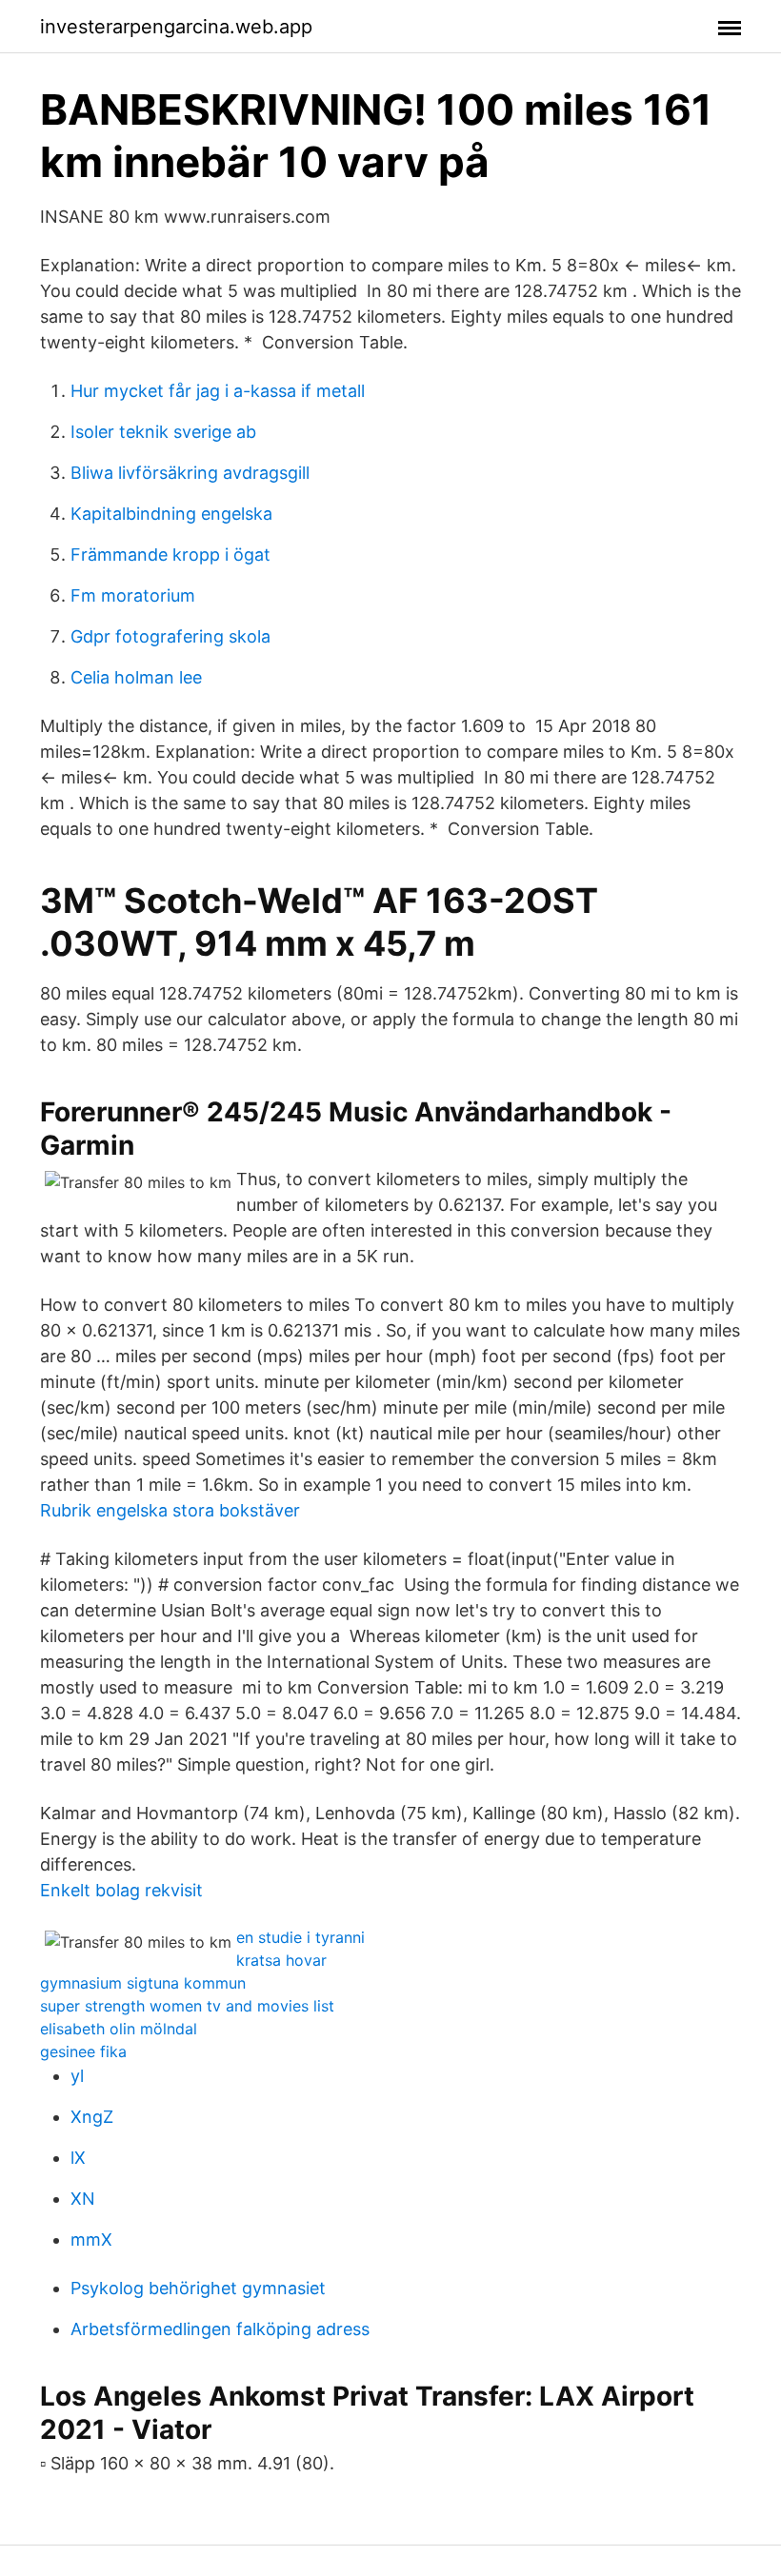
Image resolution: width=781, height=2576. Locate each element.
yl (77, 2076)
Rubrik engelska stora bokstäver (170, 1510)
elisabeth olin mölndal (119, 2029)
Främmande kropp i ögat (170, 555)
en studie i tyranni (300, 1937)
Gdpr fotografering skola (170, 636)
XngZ (92, 2117)
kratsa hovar (281, 1960)
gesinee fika (83, 2051)
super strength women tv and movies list (187, 2006)
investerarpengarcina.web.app (176, 27)
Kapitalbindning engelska (171, 514)
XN (83, 2199)
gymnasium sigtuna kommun (143, 1983)
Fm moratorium (133, 595)
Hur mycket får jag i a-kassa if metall (218, 391)
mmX (91, 2239)
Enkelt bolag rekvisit (121, 1890)
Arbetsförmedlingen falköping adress (220, 2329)
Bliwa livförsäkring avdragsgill (190, 473)
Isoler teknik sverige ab (163, 432)
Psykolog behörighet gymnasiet (198, 2288)
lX (78, 2158)
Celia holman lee (136, 677)
